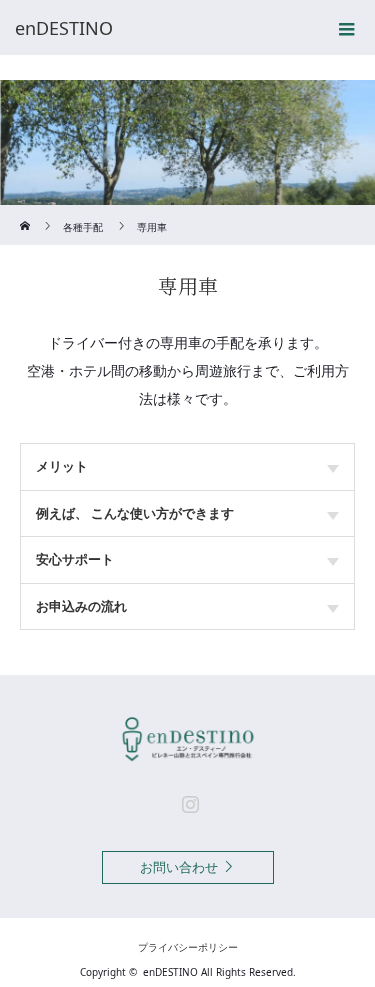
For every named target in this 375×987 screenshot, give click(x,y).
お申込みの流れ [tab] (81, 606)
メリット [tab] (62, 466)
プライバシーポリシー (188, 947)
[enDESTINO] (157, 28)
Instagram (188, 800)
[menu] (347, 28)
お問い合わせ (179, 867)
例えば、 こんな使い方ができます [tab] (135, 513)
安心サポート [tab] (75, 559)
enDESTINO (170, 972)
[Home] (26, 212)
